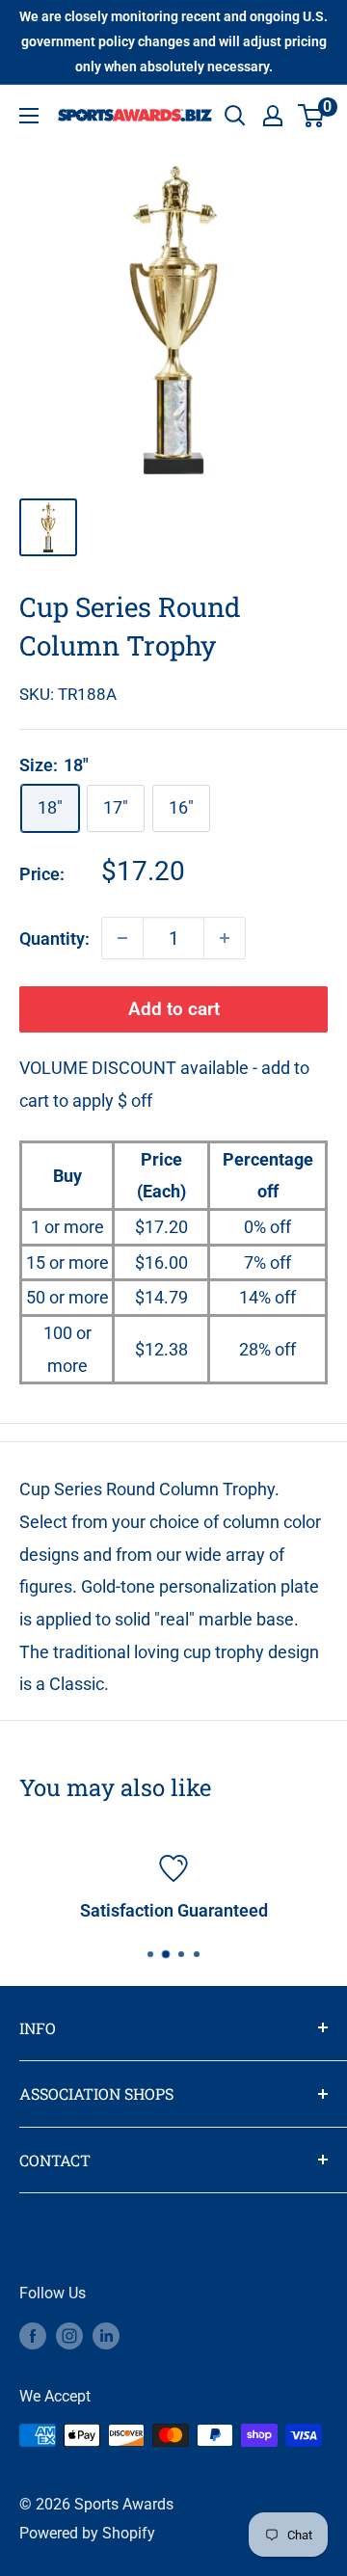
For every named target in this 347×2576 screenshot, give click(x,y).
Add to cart (174, 1009)
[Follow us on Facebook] (33, 2335)
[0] (312, 116)
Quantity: (54, 939)
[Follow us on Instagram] (69, 2335)
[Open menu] (29, 116)
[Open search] (235, 116)
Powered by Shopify (87, 2533)
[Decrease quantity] (122, 938)
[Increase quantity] (225, 938)
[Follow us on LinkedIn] (106, 2335)
